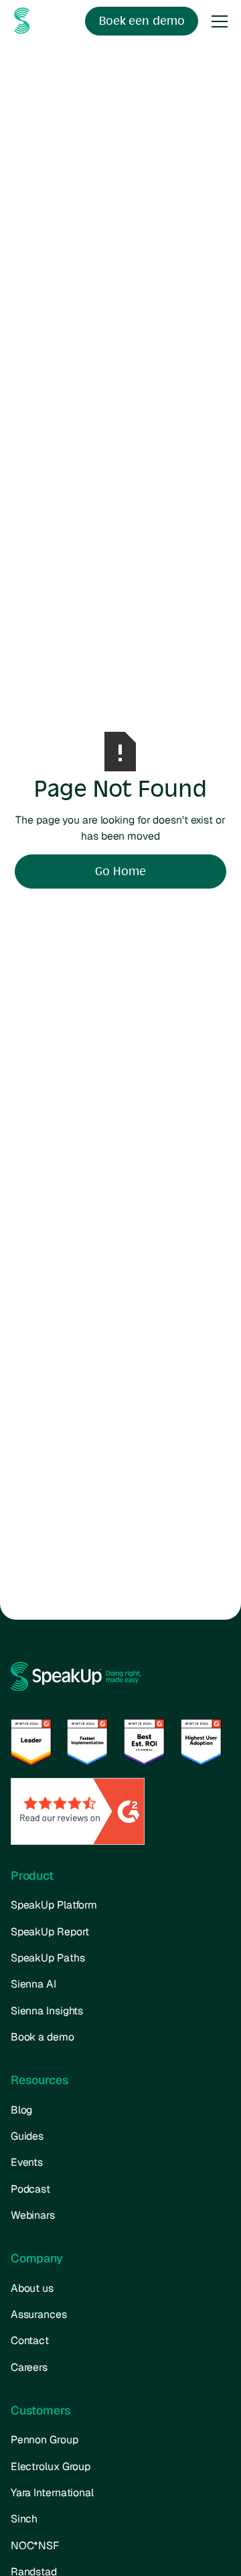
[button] (217, 21)
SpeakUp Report (50, 1932)
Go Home (120, 871)
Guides (27, 2136)
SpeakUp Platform (54, 1905)
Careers (29, 2367)
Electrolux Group (51, 2466)
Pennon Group (45, 2440)
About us (32, 2288)
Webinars (33, 2215)
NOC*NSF (35, 2546)
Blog (22, 2110)
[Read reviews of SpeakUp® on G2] (78, 1810)
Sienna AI (33, 1984)
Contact (30, 2340)
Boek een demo (142, 21)
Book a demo (43, 2037)
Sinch (24, 2519)
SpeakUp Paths (48, 1958)
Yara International (52, 2493)
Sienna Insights (47, 2011)
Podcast (30, 2189)
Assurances (39, 2314)
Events (27, 2162)
